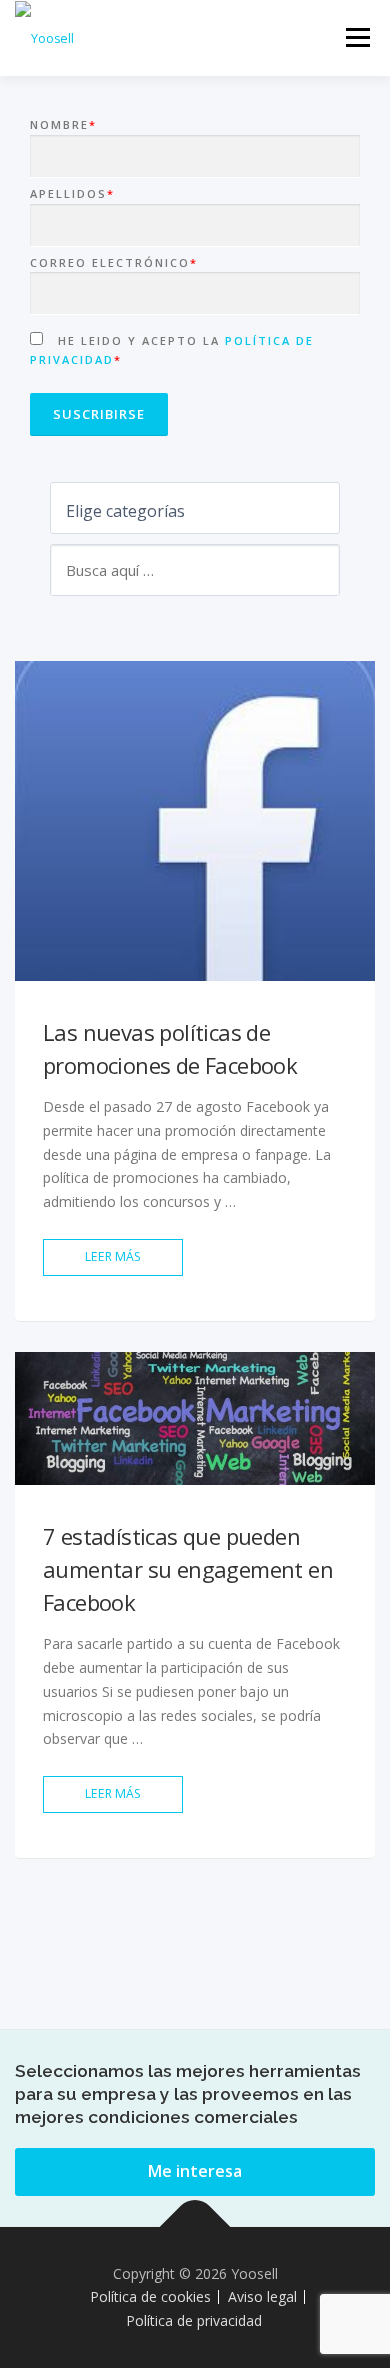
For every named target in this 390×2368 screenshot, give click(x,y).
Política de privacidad (194, 2320)
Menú (356, 37)
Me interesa (195, 2171)
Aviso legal (262, 2296)
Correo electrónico (114, 262)
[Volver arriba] (195, 2226)
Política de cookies (150, 2296)
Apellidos (72, 193)
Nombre (63, 124)
